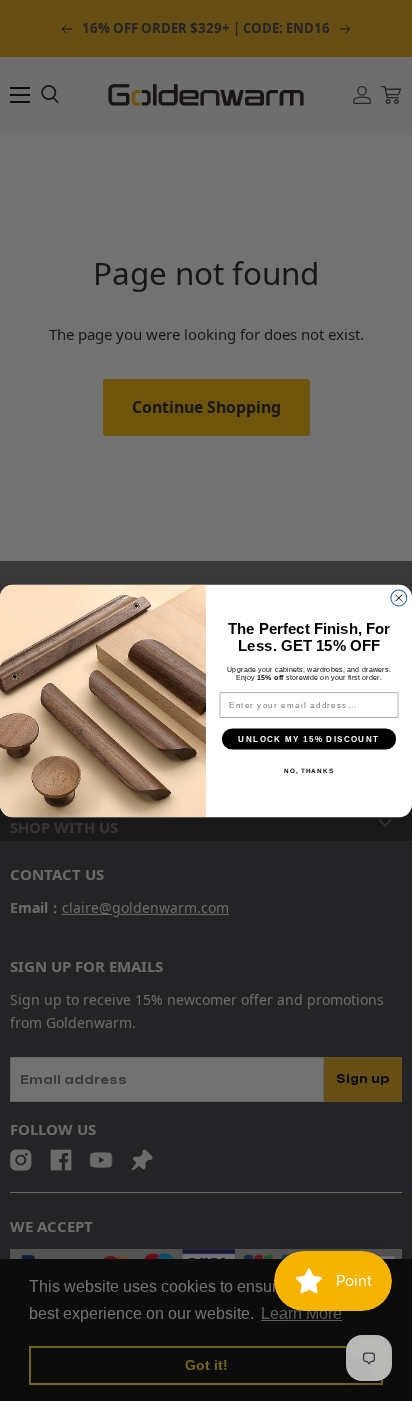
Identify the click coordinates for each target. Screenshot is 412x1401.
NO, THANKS (309, 770)
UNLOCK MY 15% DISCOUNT (308, 738)
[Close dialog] (399, 598)
